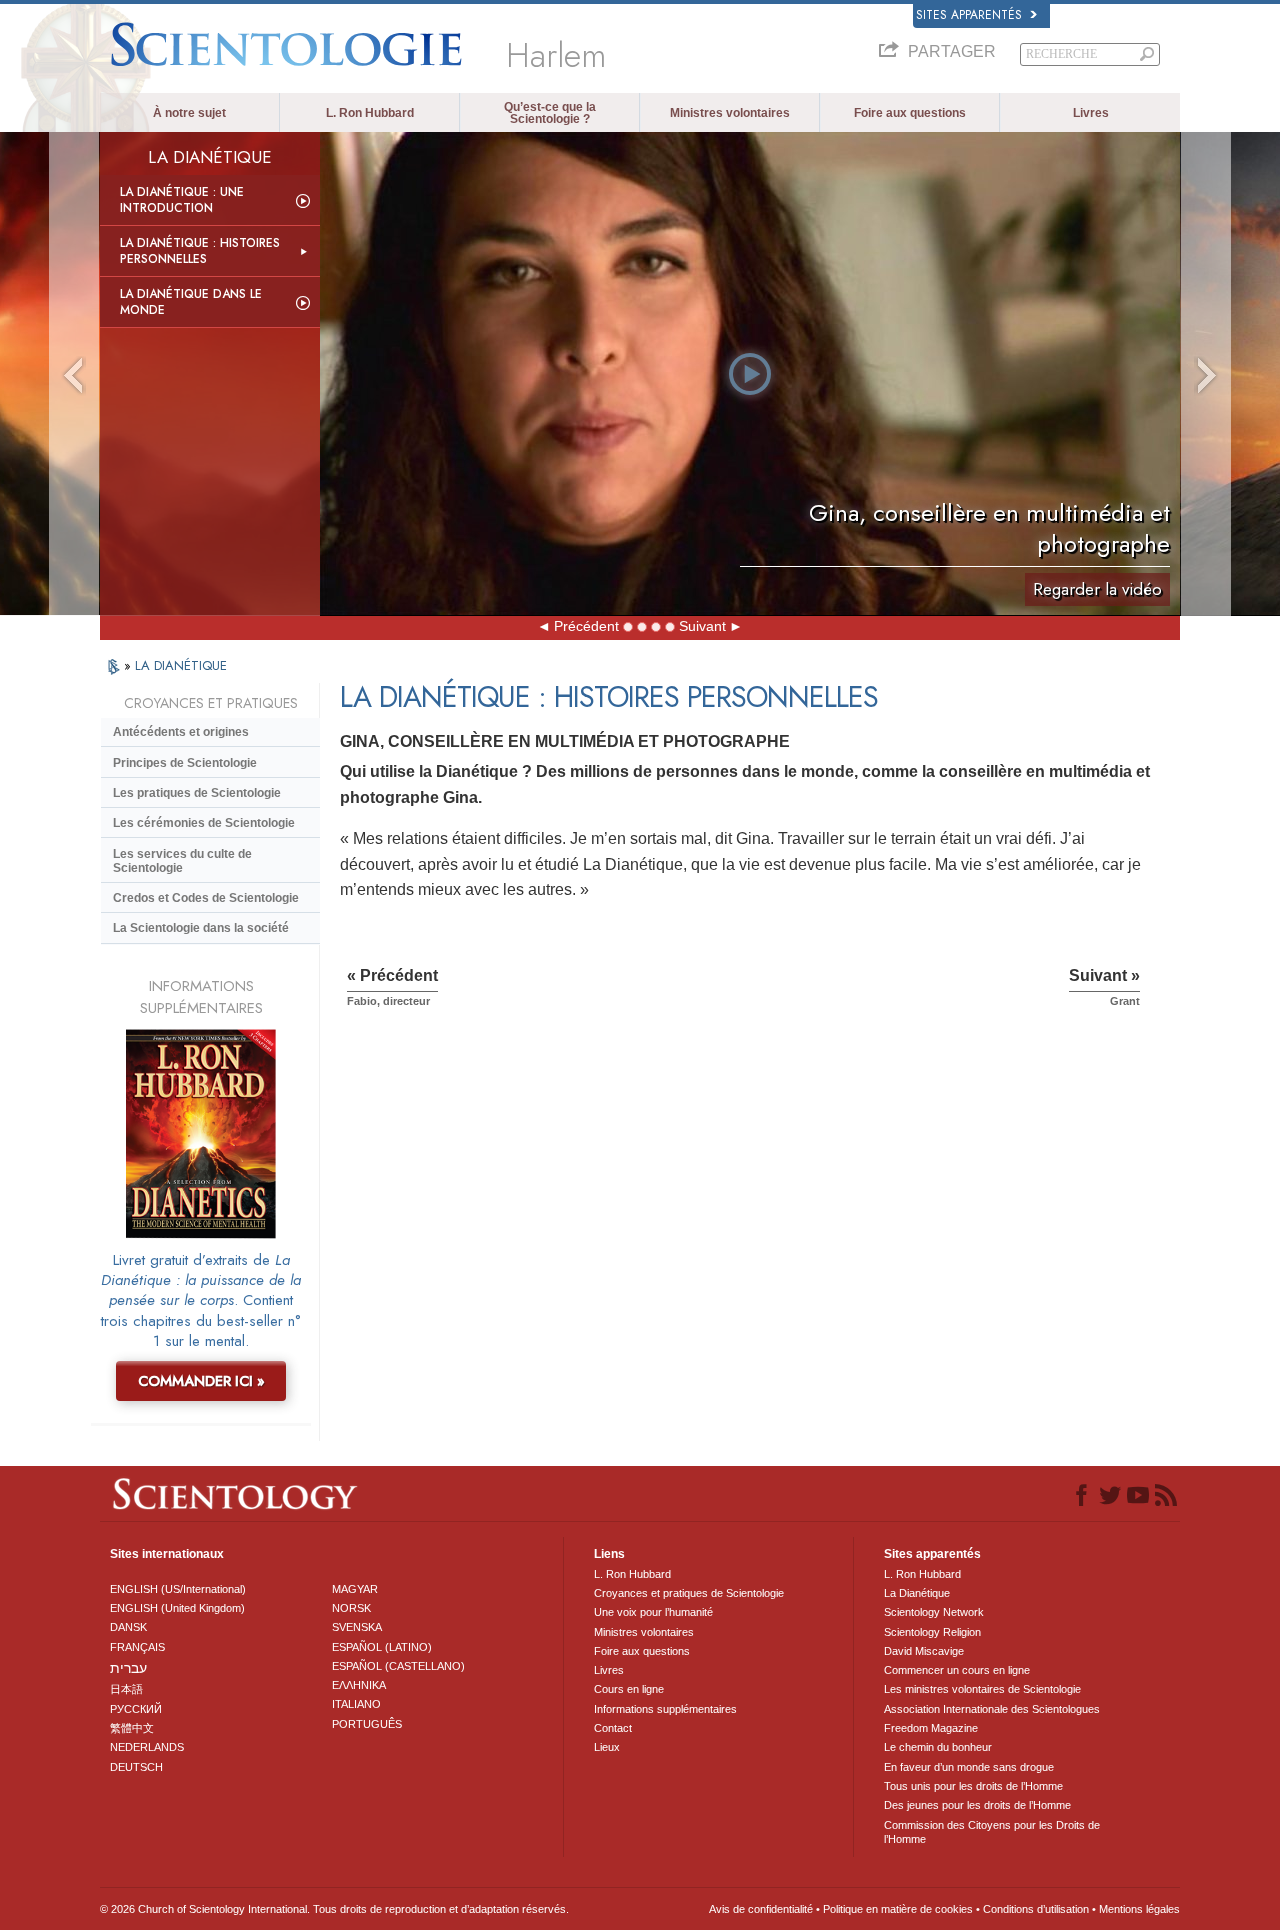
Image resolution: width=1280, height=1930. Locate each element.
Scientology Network (934, 1612)
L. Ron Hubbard (370, 113)
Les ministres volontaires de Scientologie (982, 1689)
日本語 (126, 1689)
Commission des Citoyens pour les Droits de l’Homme (992, 1832)
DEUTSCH (136, 1767)
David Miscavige (924, 1651)
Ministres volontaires (730, 113)
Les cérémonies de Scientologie (204, 823)
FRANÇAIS (137, 1647)
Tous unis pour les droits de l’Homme (973, 1786)
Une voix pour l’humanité (653, 1612)
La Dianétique (917, 1593)
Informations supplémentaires (665, 1709)
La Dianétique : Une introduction (182, 200)
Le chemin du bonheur (938, 1747)
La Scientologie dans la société (201, 928)
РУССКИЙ (136, 1709)
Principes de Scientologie (185, 763)
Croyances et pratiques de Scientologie (689, 1593)
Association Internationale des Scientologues (992, 1709)
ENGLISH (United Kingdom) (177, 1608)
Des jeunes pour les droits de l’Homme (977, 1805)
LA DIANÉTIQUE (181, 665)
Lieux (607, 1747)
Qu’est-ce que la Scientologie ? (550, 113)
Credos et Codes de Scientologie (206, 898)
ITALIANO (356, 1704)
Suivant (702, 626)
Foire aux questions (910, 113)
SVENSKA (357, 1627)
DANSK (128, 1627)
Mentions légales (1139, 1909)
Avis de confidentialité (761, 1909)
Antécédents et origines (181, 732)
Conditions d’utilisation (1036, 1909)
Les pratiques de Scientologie (197, 793)
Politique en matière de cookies (898, 1909)
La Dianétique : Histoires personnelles (200, 251)
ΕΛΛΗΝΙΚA (359, 1685)
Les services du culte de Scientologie (182, 861)
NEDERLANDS (147, 1747)
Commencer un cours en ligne (957, 1670)
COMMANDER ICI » (201, 1381)
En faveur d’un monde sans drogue (969, 1767)
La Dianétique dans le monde (191, 302)
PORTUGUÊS (367, 1724)
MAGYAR (355, 1589)
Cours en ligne (629, 1689)
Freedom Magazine (931, 1728)
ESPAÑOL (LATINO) (382, 1647)
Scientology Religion (932, 1632)
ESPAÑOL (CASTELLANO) (398, 1666)
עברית (128, 1668)
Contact (613, 1728)
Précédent (586, 626)
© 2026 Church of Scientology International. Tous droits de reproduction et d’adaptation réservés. (334, 1909)
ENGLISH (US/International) (178, 1589)
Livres (1091, 113)
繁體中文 (132, 1728)
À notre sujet (189, 113)
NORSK (351, 1608)
